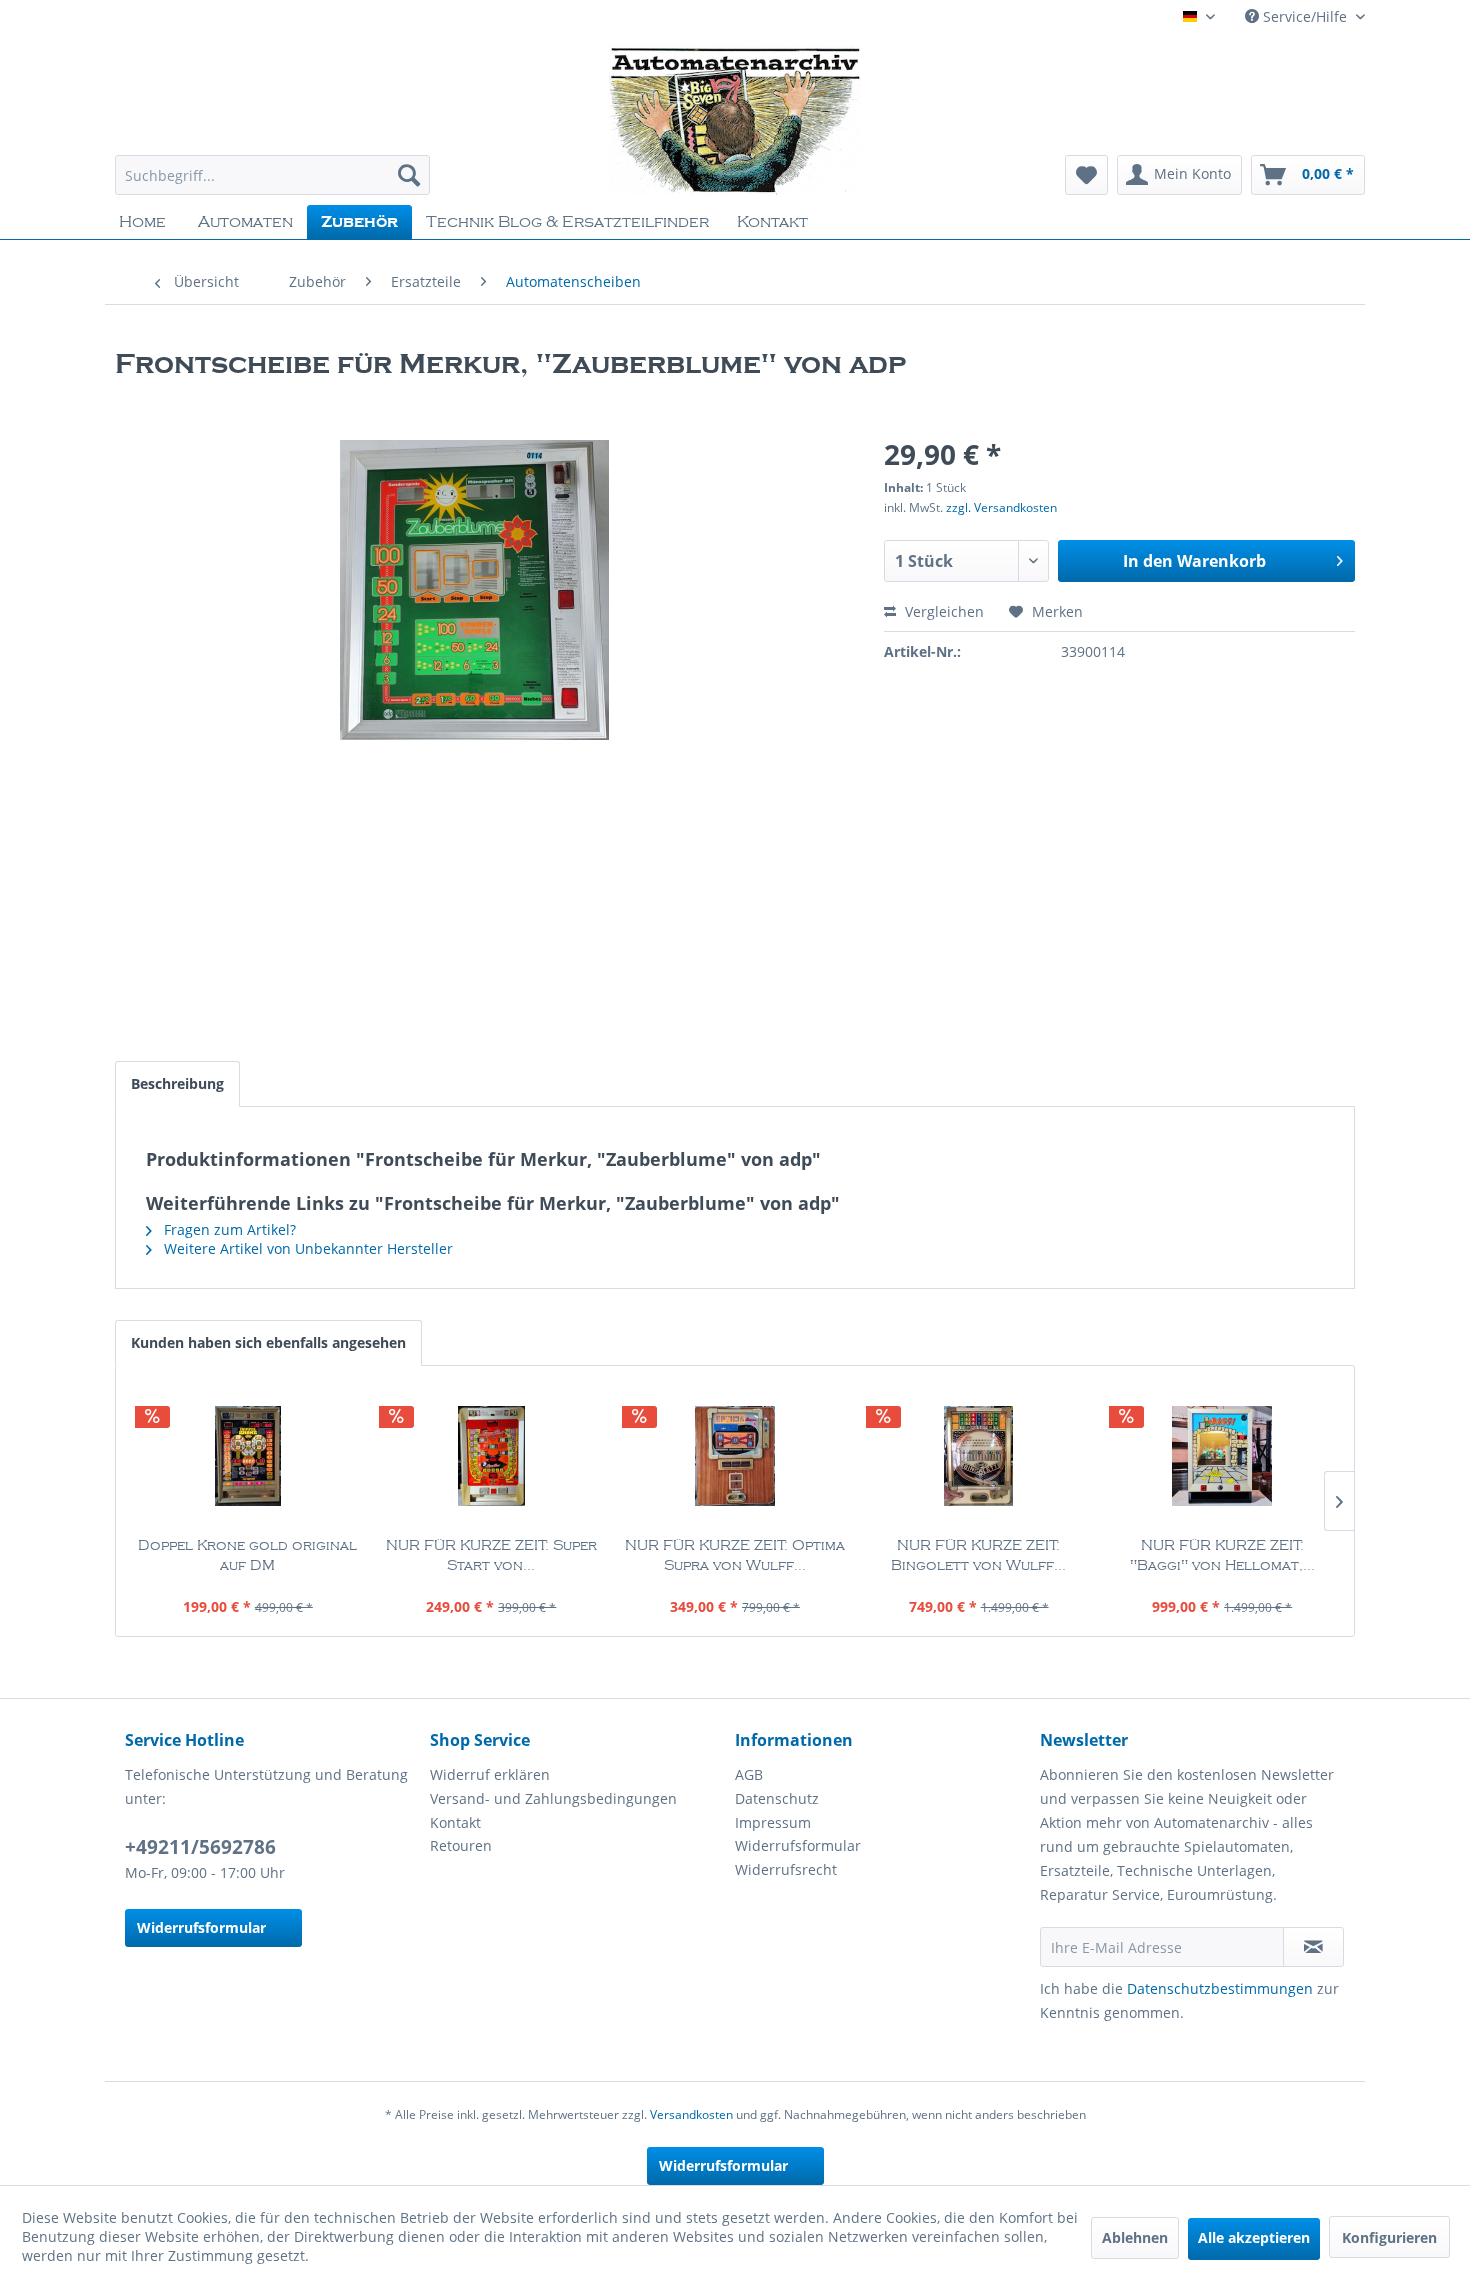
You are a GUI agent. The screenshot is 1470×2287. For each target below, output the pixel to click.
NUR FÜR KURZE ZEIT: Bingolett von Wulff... (978, 1556)
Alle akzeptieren (1254, 2237)
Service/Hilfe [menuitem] (1305, 16)
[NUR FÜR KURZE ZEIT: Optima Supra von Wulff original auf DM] (735, 1456)
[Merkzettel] (1086, 175)
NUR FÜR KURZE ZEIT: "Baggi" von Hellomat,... (1222, 1556)
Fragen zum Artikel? (228, 1229)
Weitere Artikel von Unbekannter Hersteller (306, 1248)
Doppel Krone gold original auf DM (247, 1556)
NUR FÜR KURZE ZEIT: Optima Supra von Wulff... (735, 1556)
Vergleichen (942, 611)
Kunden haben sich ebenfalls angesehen (268, 1342)
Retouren (461, 1845)
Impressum (773, 1822)
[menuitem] (272, 175)
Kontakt (455, 1822)
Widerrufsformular (201, 1927)
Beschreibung (177, 1083)
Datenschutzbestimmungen (1220, 1988)
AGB (749, 1774)
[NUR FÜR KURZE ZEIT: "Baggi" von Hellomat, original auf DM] (1222, 1456)
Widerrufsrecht (786, 1869)
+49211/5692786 (200, 1847)
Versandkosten (691, 2114)
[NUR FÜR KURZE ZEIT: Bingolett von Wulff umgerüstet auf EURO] (979, 1456)
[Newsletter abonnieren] (1313, 1947)
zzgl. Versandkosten (1001, 507)
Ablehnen (1135, 2237)
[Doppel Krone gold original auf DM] (248, 1456)
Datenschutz (777, 1798)
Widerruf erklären (490, 1774)
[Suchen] (409, 175)
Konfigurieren (1389, 2237)
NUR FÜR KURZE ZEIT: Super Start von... (491, 1556)
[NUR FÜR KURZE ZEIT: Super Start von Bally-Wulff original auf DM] (492, 1456)
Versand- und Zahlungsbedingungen (553, 1798)
